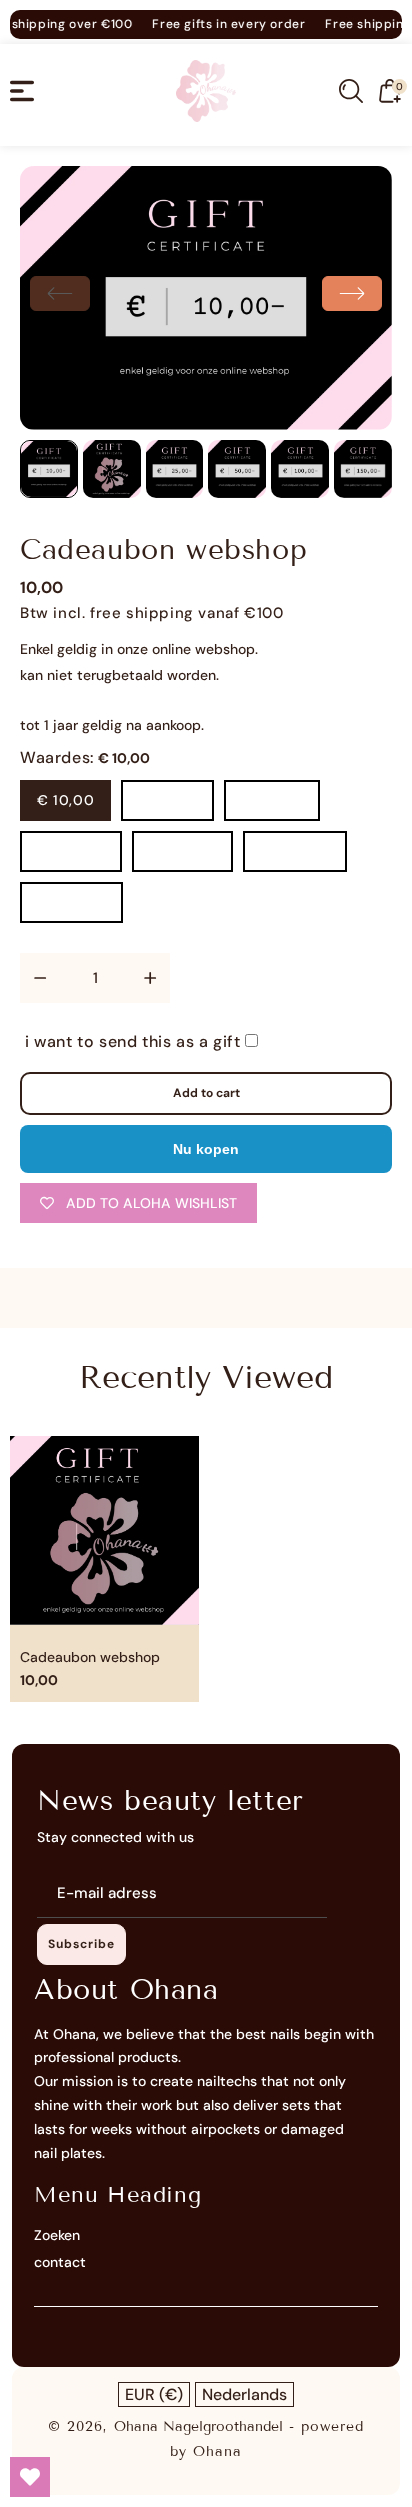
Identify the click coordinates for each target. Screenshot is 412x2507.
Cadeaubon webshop (90, 1657)
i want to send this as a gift (135, 1041)
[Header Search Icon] (351, 91)
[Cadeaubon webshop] (206, 298)
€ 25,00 (167, 800)
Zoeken (57, 2235)
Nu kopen (206, 1149)
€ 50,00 (271, 800)
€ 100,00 (71, 851)
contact (60, 2262)
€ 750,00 (71, 902)
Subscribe (81, 1944)
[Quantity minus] (40, 978)
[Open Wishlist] (30, 2477)
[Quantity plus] (150, 978)
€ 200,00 (295, 851)
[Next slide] (352, 293)
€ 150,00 (182, 851)
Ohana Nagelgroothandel (198, 2426)
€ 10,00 (65, 800)
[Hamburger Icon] (22, 91)
